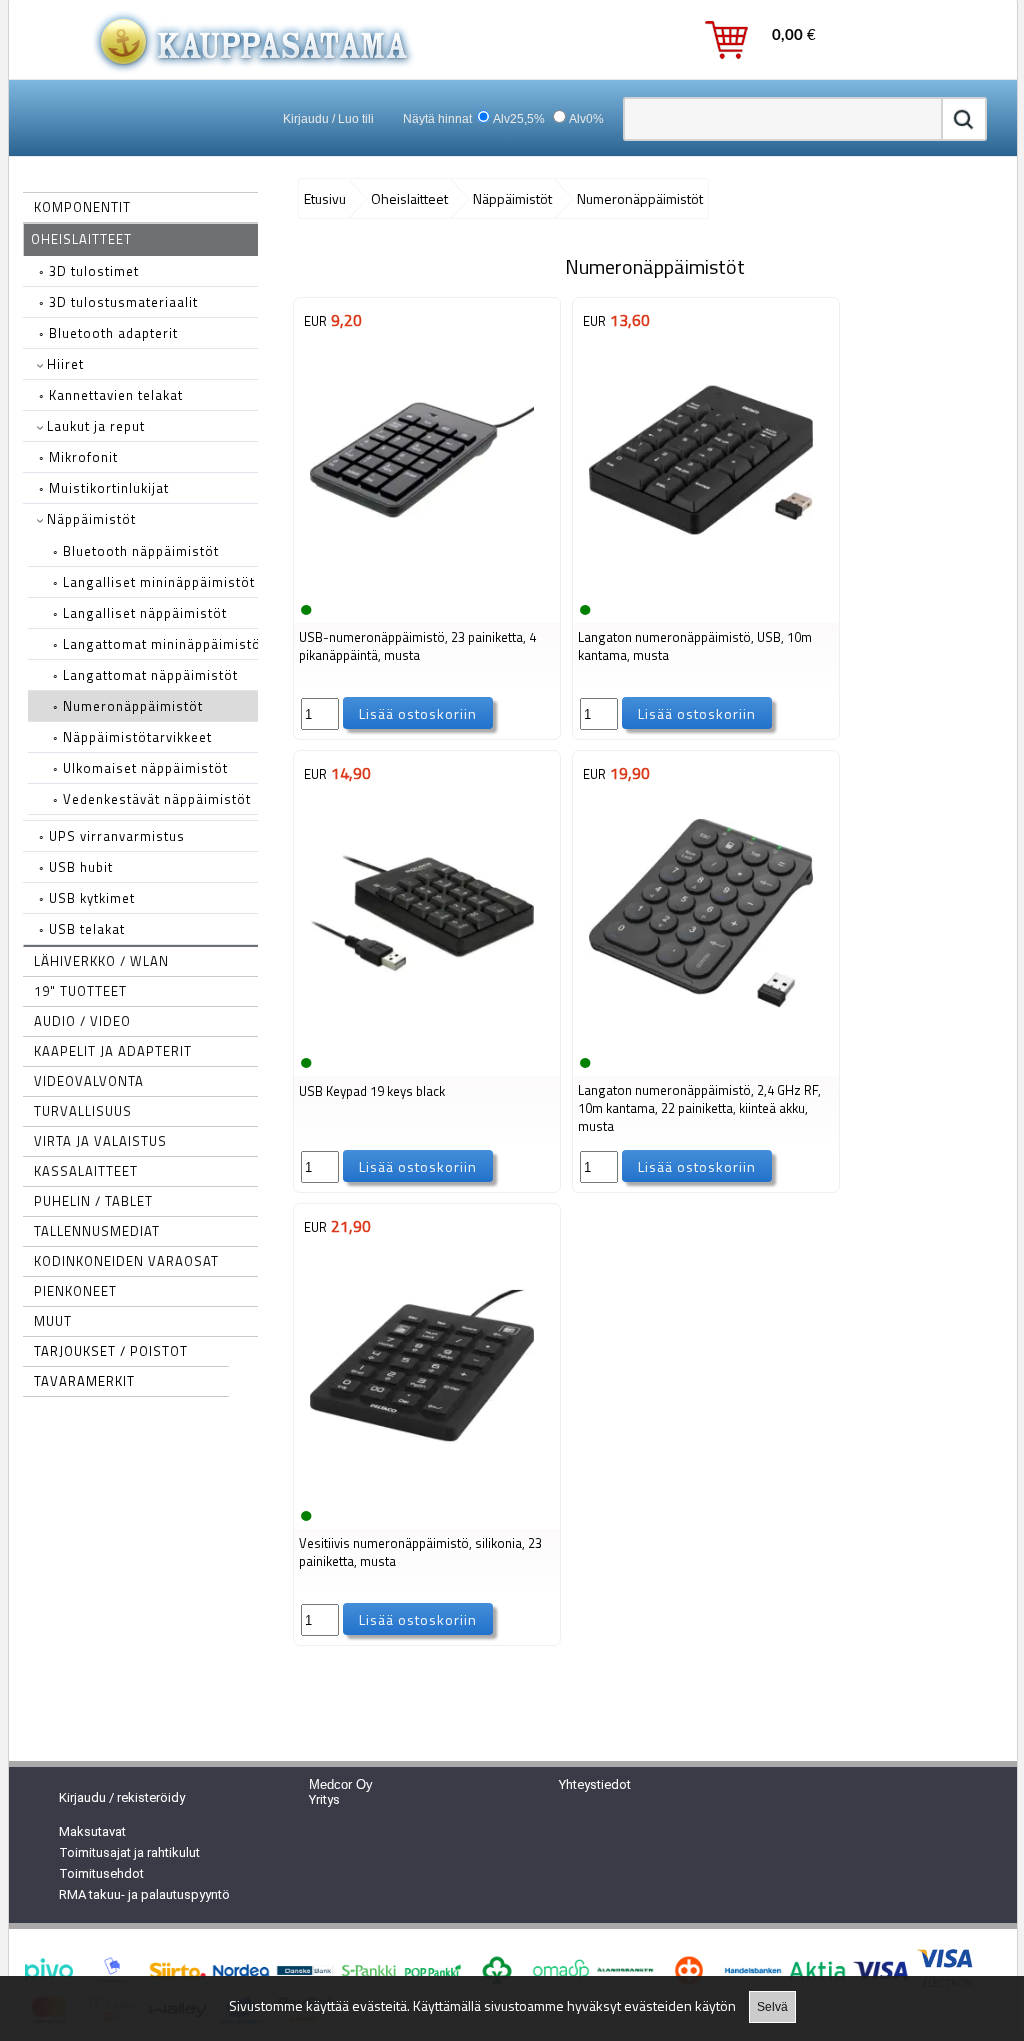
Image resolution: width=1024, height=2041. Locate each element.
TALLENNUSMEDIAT (97, 1231)
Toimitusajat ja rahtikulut (129, 1852)
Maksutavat (92, 1831)
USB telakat (82, 929)
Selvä (772, 2007)
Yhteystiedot (595, 1784)
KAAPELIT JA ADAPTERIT (113, 1051)
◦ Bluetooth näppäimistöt (136, 551)
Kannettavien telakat (111, 395)
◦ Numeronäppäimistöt (128, 706)
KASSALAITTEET (86, 1171)
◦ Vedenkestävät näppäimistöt (152, 799)
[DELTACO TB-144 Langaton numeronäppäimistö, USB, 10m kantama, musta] (701, 583)
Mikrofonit (78, 457)
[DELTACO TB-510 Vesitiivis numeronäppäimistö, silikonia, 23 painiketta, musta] (422, 1489)
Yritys (324, 1799)
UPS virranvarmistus (112, 836)
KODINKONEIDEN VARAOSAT (126, 1261)
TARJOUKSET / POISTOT (111, 1351)
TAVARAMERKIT (84, 1381)
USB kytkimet (87, 898)
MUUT (53, 1321)
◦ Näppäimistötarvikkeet (132, 737)
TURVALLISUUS (83, 1111)
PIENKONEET (75, 1291)
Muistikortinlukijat (104, 488)
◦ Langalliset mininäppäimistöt (154, 582)
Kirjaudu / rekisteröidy (122, 1797)
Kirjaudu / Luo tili (328, 119)
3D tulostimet (89, 271)
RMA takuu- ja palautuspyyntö (144, 1894)
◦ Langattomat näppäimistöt (145, 675)
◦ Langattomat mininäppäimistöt (159, 644)
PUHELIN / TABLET (93, 1201)
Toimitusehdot (101, 1873)
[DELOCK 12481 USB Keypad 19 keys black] (422, 1036)
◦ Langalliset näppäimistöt (140, 613)
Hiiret (63, 364)
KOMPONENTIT (82, 207)
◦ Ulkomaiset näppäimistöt (140, 768)
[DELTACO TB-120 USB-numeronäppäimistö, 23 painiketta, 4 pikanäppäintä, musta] (422, 583)
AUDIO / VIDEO (82, 1021)
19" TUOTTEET (80, 991)
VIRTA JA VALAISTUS (100, 1141)
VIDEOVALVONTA (89, 1081)
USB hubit (76, 867)
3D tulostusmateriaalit (118, 302)
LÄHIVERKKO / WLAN (101, 961)
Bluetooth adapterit (108, 333)
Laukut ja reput (94, 426)
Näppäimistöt (89, 519)
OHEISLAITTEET (81, 239)
